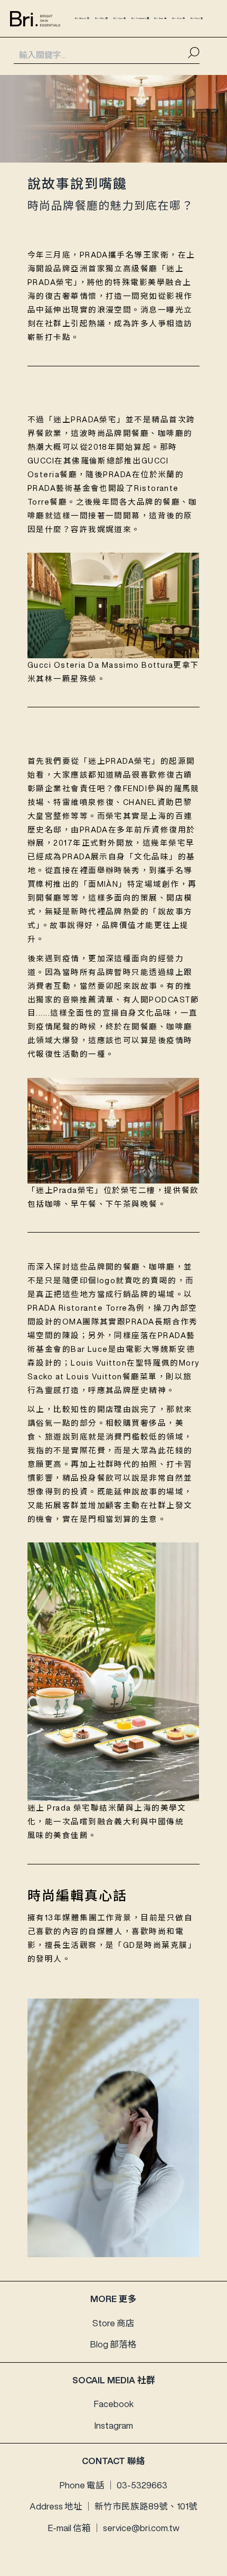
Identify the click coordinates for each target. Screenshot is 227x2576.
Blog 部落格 (113, 2344)
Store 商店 (113, 2323)
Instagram (114, 2425)
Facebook (114, 2404)
